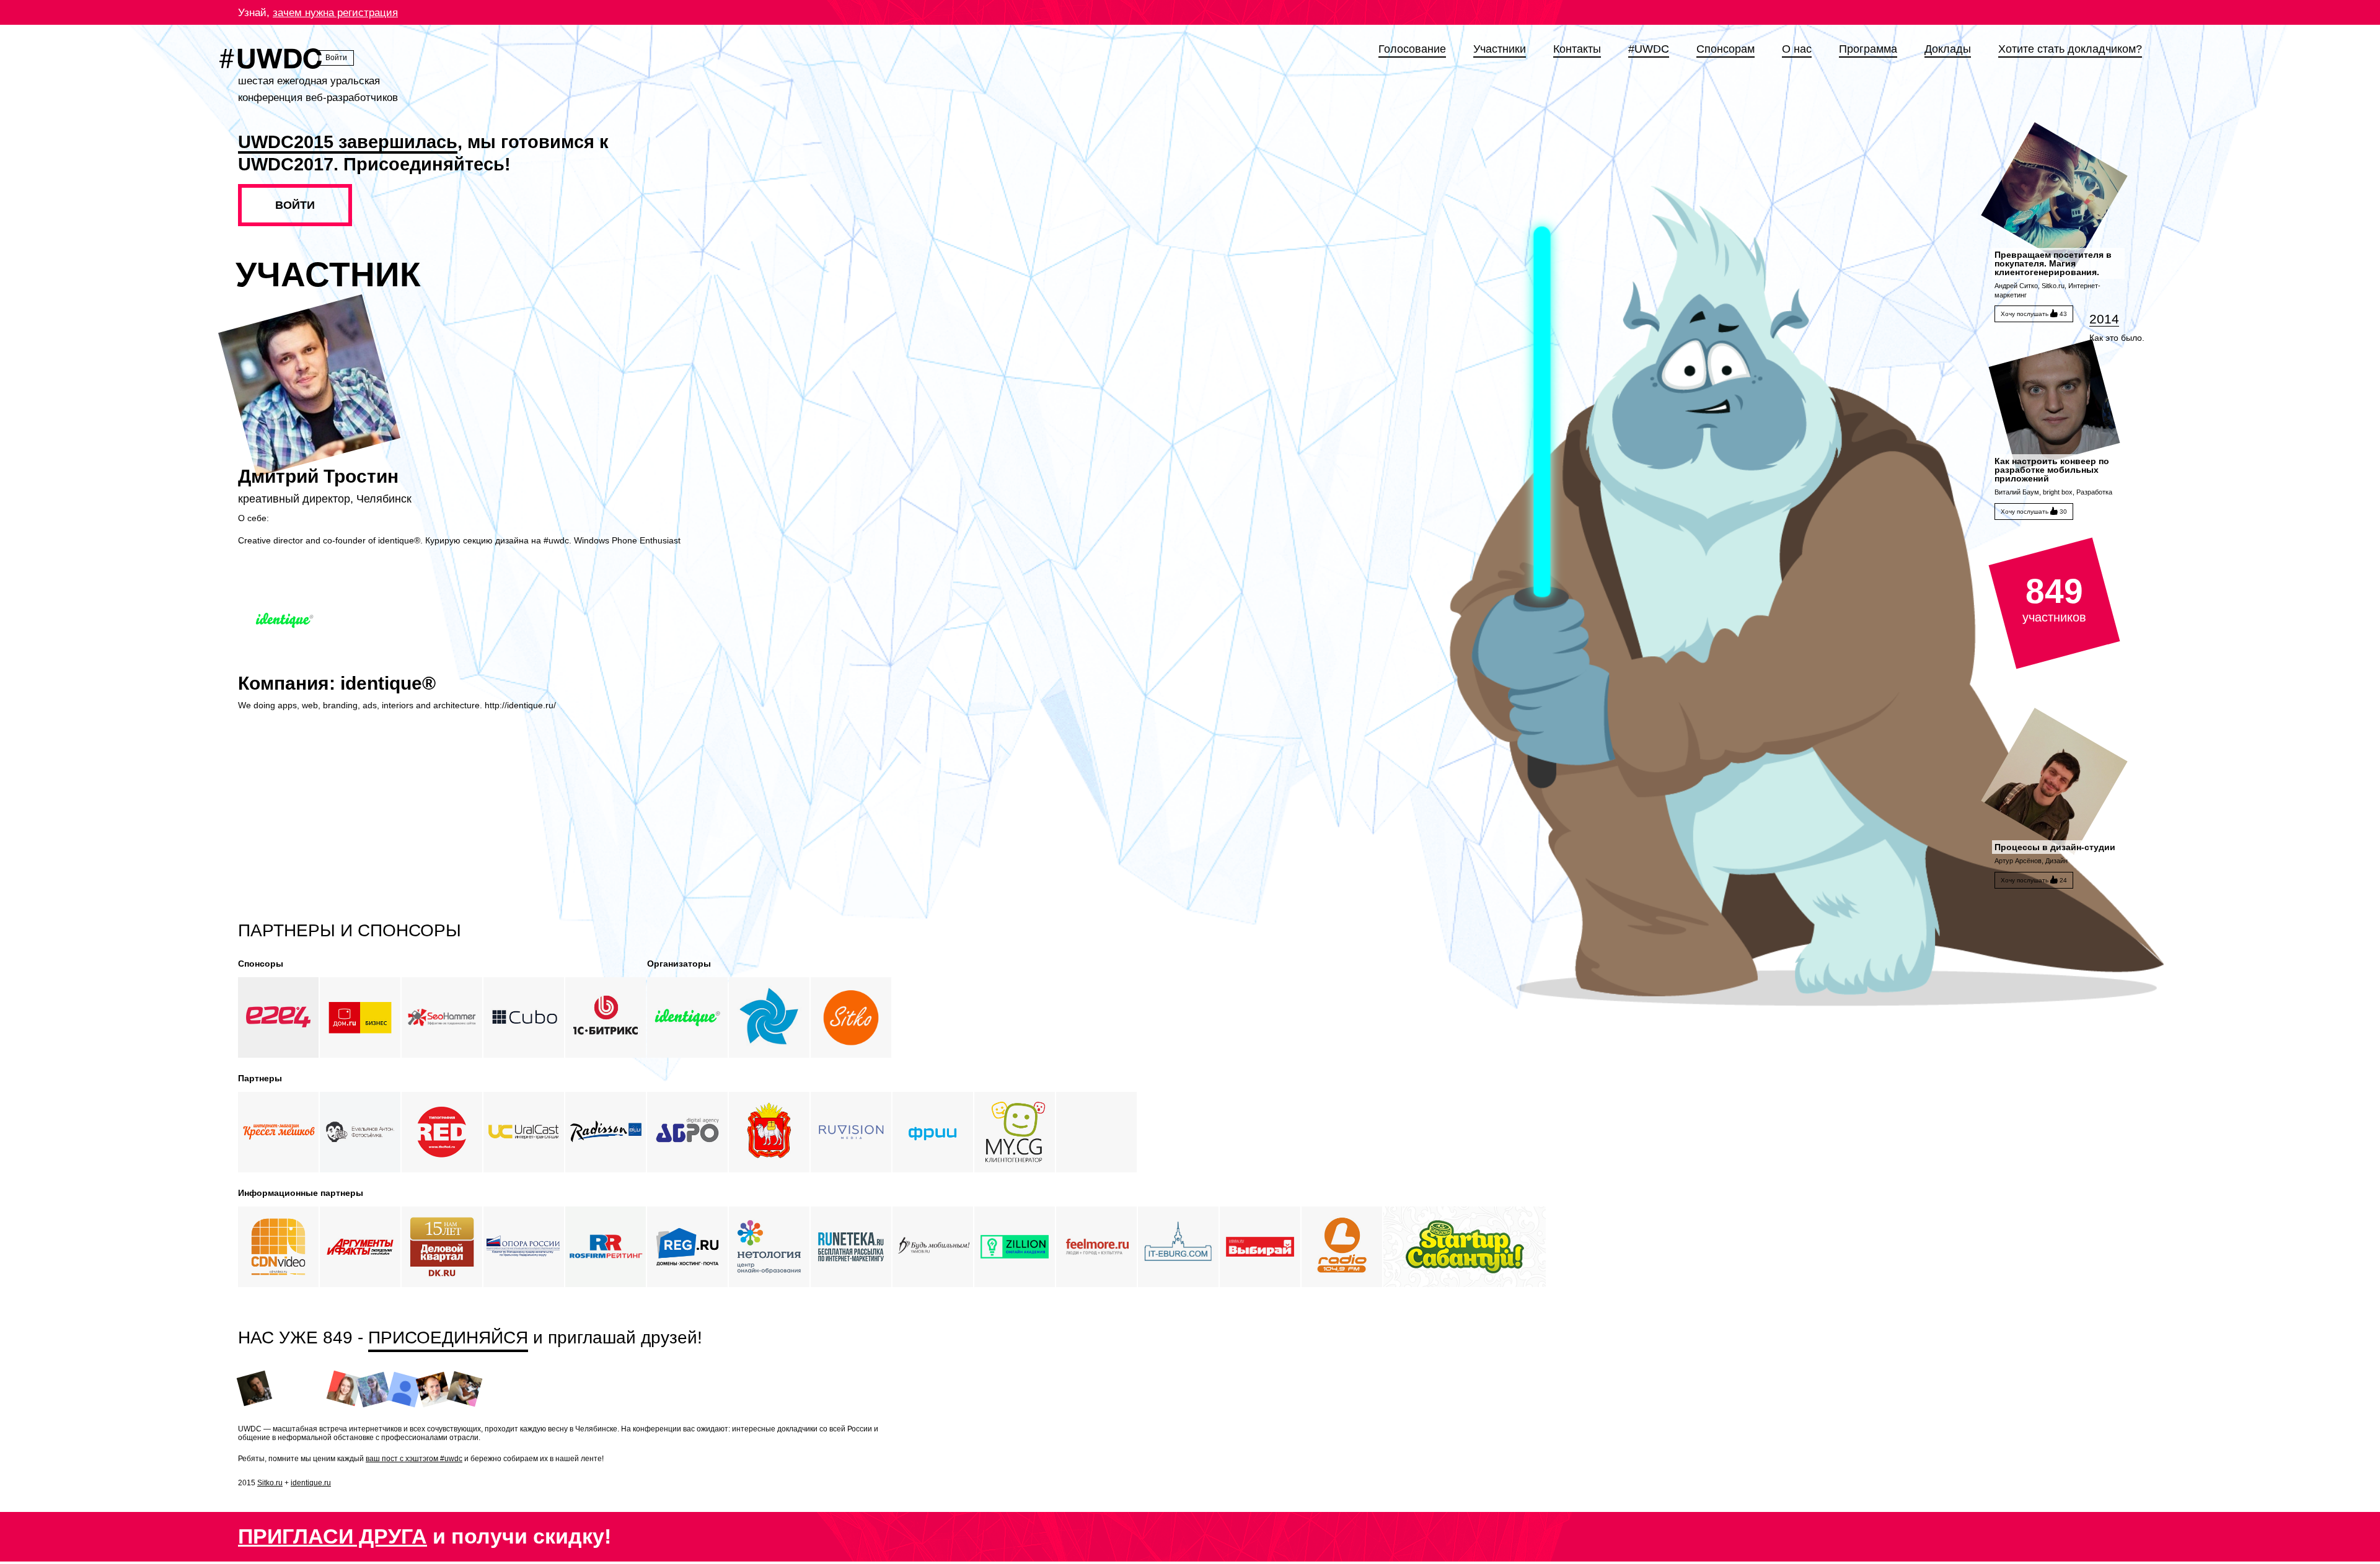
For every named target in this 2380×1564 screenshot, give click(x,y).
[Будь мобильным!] (933, 1247)
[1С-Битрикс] (606, 1017)
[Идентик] (687, 1017)
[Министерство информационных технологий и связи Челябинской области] (769, 1132)
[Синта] (769, 1017)
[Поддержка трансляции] (278, 1247)
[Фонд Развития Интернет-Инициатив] (933, 1132)
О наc (1797, 49)
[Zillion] (1015, 1247)
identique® (388, 683)
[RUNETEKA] (851, 1247)
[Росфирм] (606, 1247)
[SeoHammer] (442, 1017)
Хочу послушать (2034, 314)
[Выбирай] (1260, 1247)
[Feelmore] (1096, 1247)
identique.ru (311, 1483)
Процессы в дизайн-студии (2055, 847)
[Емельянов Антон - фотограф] (360, 1132)
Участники (1500, 49)
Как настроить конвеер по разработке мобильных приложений (2052, 470)
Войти (336, 58)
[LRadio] (1342, 1247)
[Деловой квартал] (442, 1247)
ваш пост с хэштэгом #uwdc (414, 1459)
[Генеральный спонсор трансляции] (278, 1017)
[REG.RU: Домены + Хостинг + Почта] (687, 1247)
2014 (2104, 319)
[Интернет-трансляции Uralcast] (524, 1132)
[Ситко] (851, 1017)
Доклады (1948, 49)
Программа (1868, 49)
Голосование (1412, 49)
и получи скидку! (425, 1536)
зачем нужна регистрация (335, 13)
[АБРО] (687, 1132)
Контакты (1577, 49)
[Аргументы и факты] (360, 1247)
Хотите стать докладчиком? (2070, 49)
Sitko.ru (270, 1483)
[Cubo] (524, 1017)
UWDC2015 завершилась (348, 142)
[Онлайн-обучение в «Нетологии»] (769, 1247)
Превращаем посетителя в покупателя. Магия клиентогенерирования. (2053, 263)
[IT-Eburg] (1178, 1247)
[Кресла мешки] (278, 1132)
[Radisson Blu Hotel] (606, 1132)
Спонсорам (1725, 49)
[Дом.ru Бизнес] (360, 1017)
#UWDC (1649, 49)
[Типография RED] (442, 1132)
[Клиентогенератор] (1015, 1132)
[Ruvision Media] (851, 1132)
